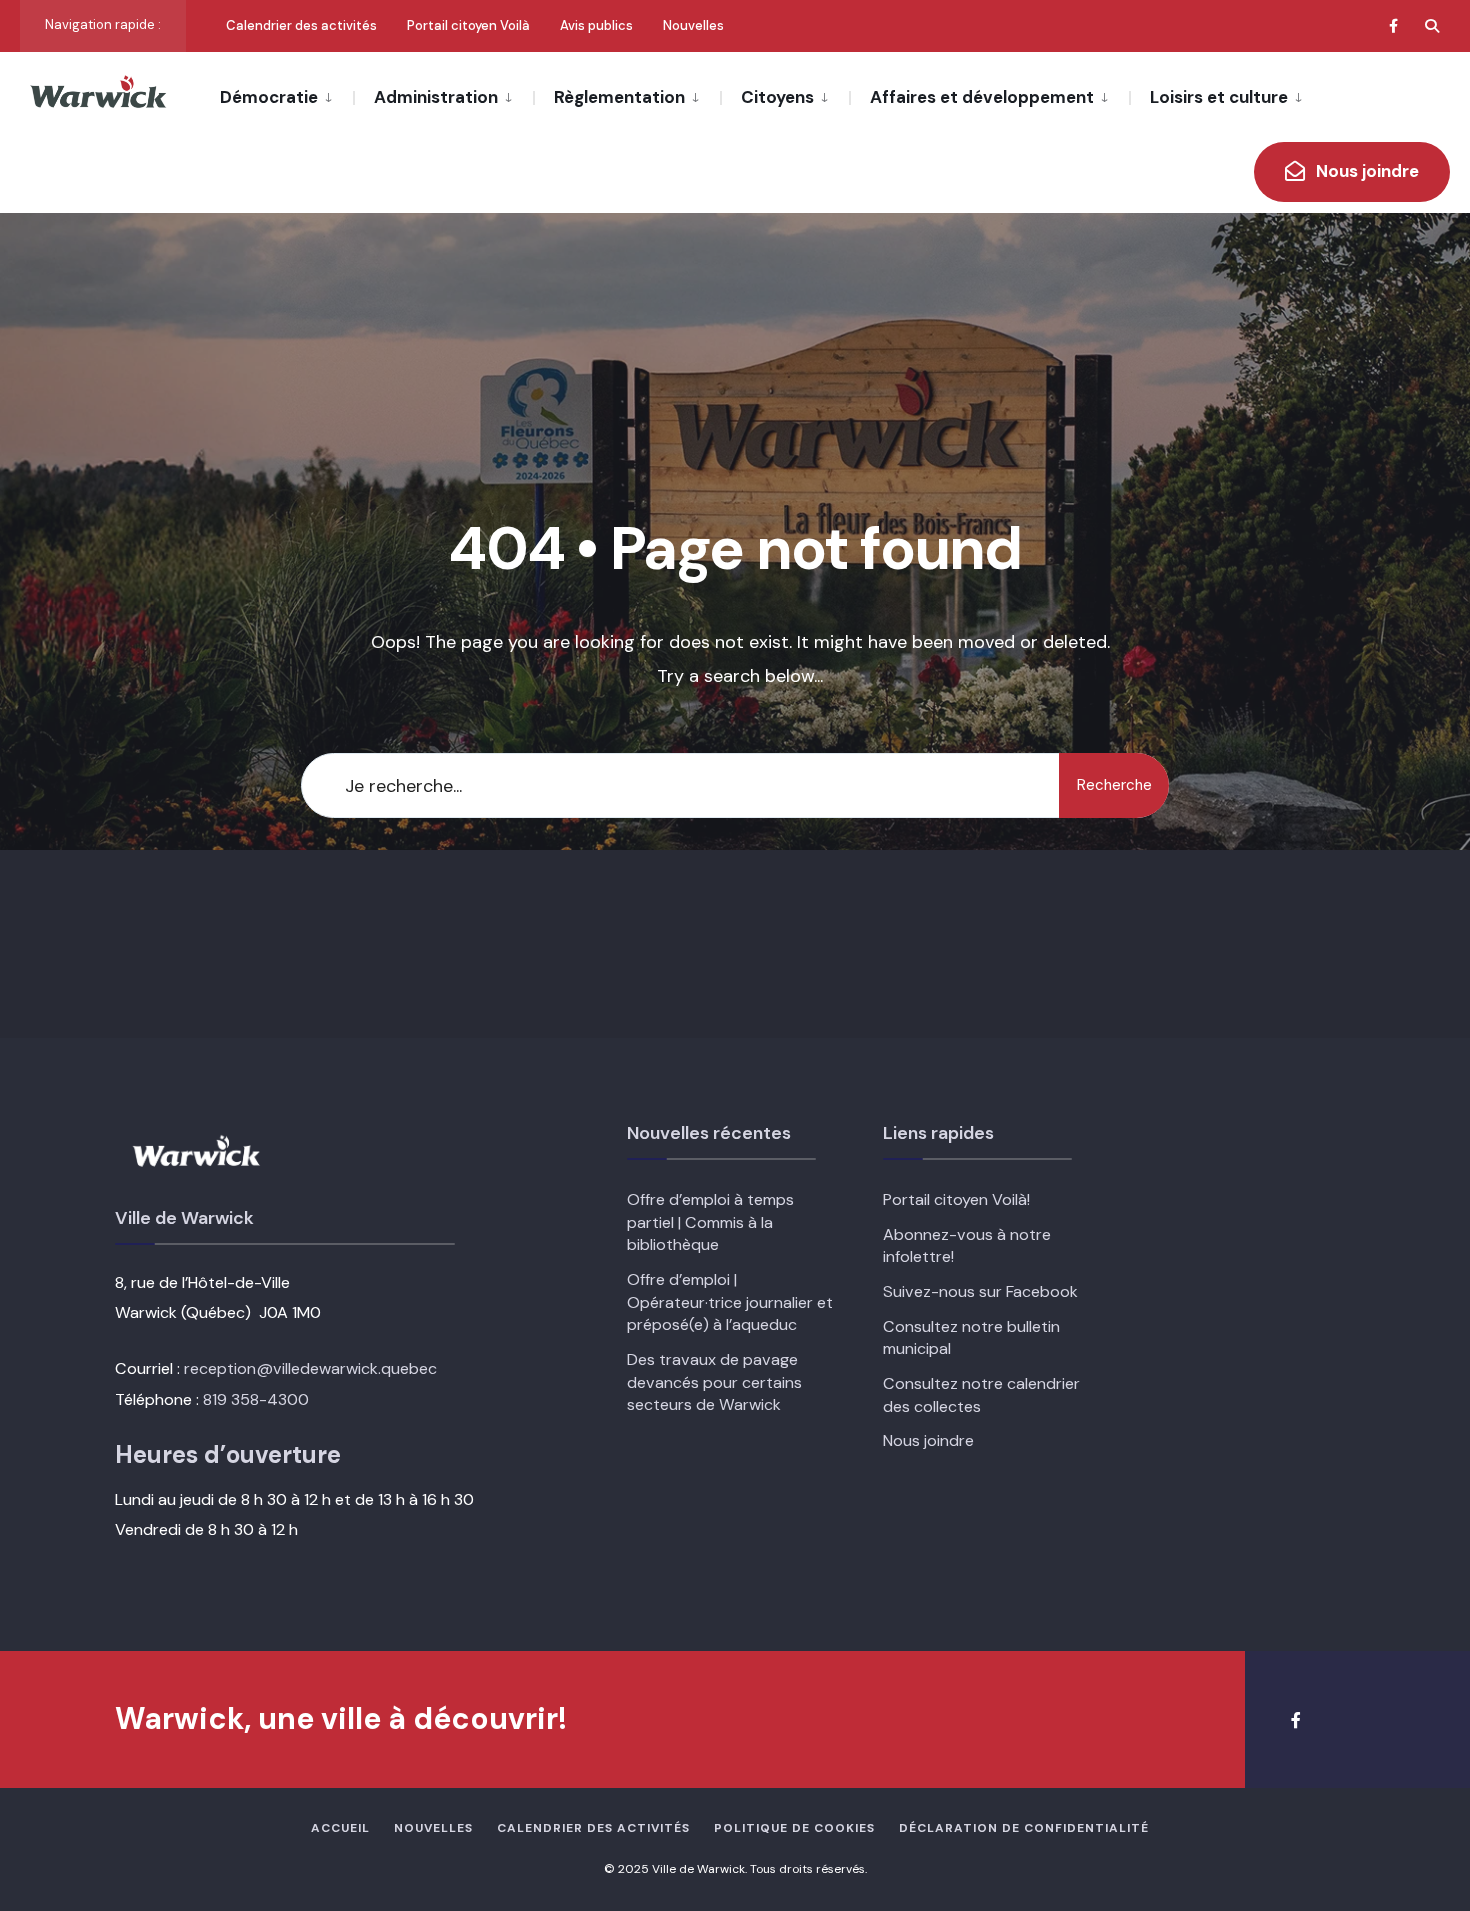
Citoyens (777, 97)
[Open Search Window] (1432, 25)
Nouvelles (693, 25)
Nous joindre (1365, 171)
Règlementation (619, 97)
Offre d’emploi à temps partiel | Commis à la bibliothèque (710, 1222)
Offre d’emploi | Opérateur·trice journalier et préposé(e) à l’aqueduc (730, 1302)
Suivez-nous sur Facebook (980, 1291)
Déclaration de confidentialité (1024, 1828)
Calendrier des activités (301, 25)
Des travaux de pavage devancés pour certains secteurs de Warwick (714, 1382)
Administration (436, 97)
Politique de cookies (794, 1828)
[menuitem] (286, 96)
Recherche (1114, 785)
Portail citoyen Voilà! (956, 1199)
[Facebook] (1396, 25)
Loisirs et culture (1219, 97)
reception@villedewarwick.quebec (310, 1368)
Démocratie (269, 97)
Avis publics (596, 25)
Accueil (340, 1828)
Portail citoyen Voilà (468, 25)
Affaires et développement (982, 97)
